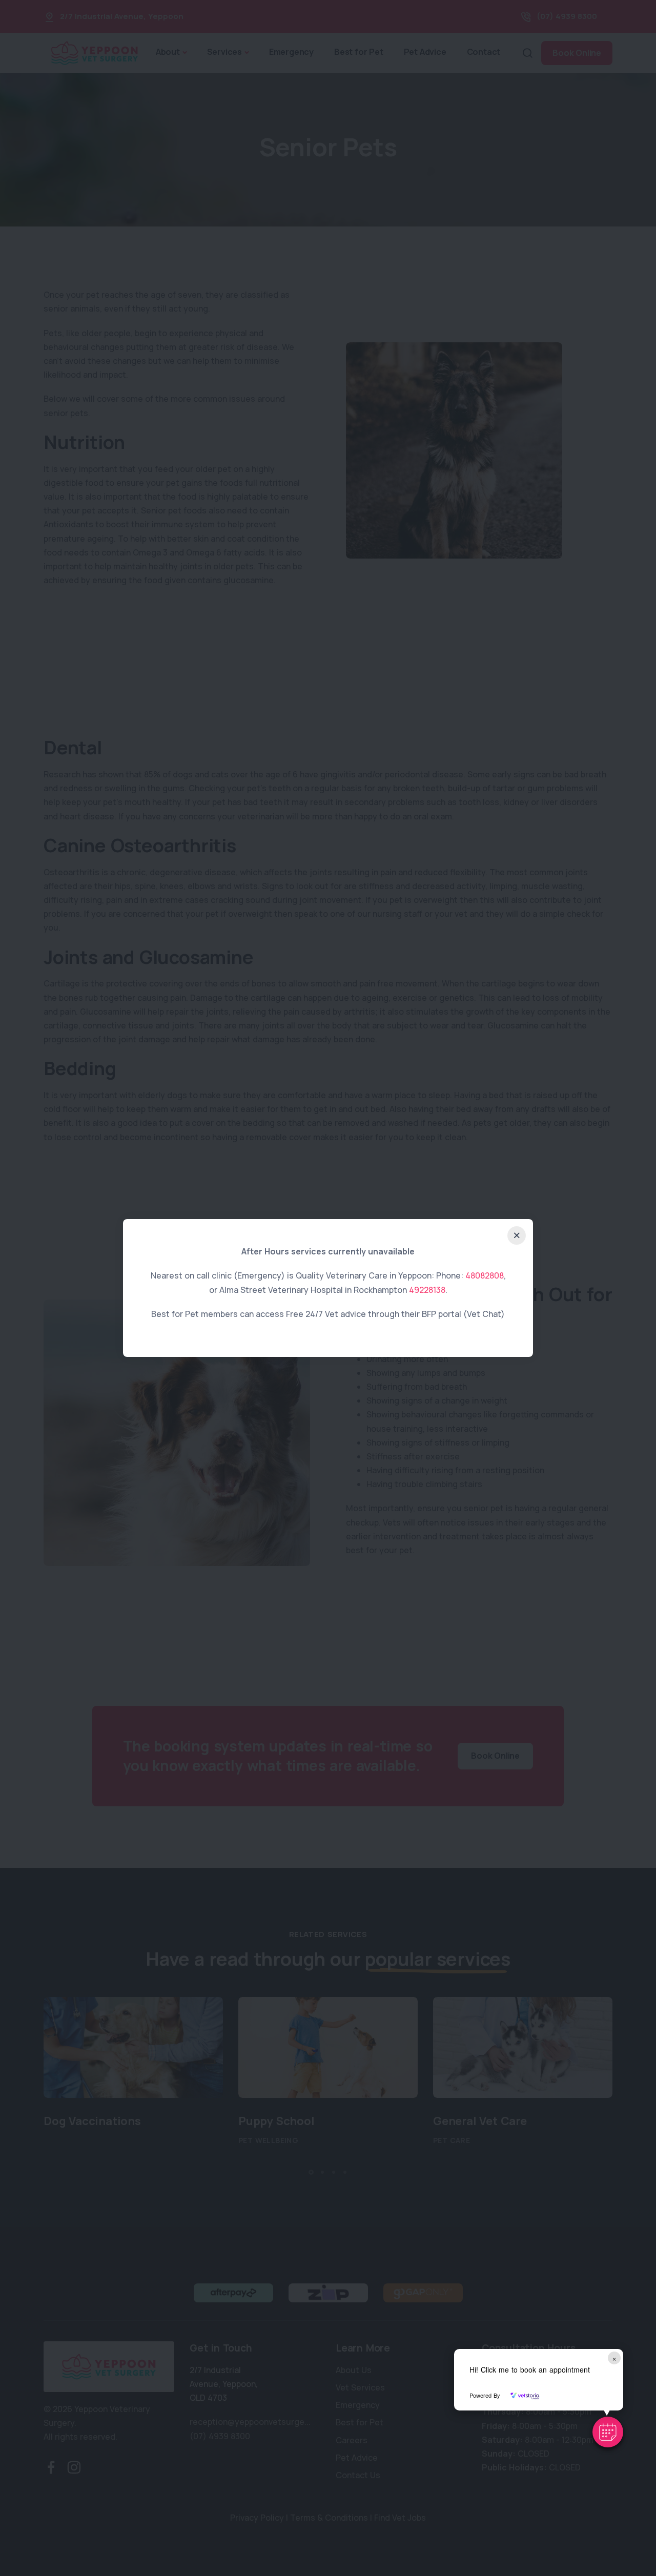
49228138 (427, 1290)
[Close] (517, 1235)
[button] (608, 2432)
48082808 (485, 1275)
